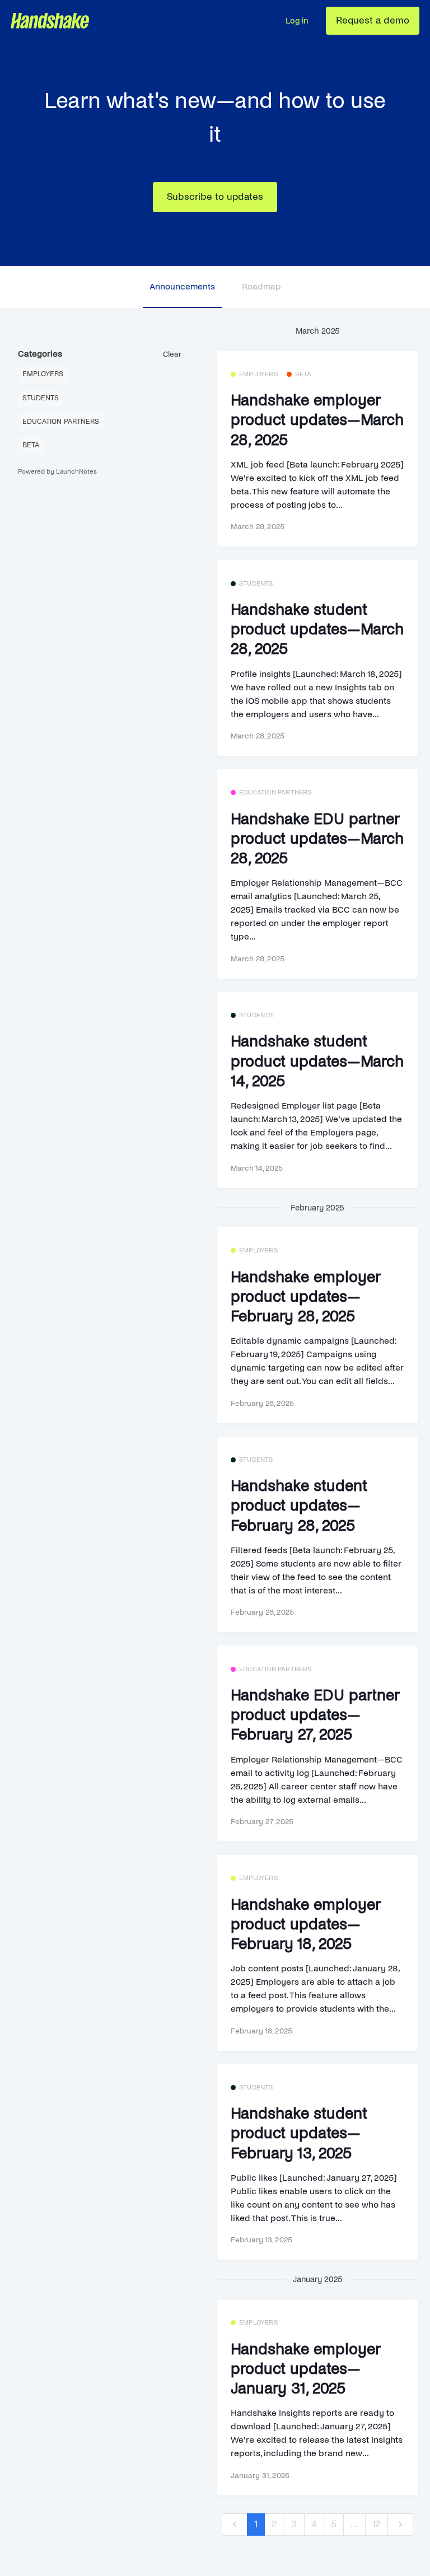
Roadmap (261, 286)
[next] (400, 2525)
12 (377, 2524)
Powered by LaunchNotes (57, 472)
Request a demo (373, 20)
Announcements (182, 286)
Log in (297, 21)
